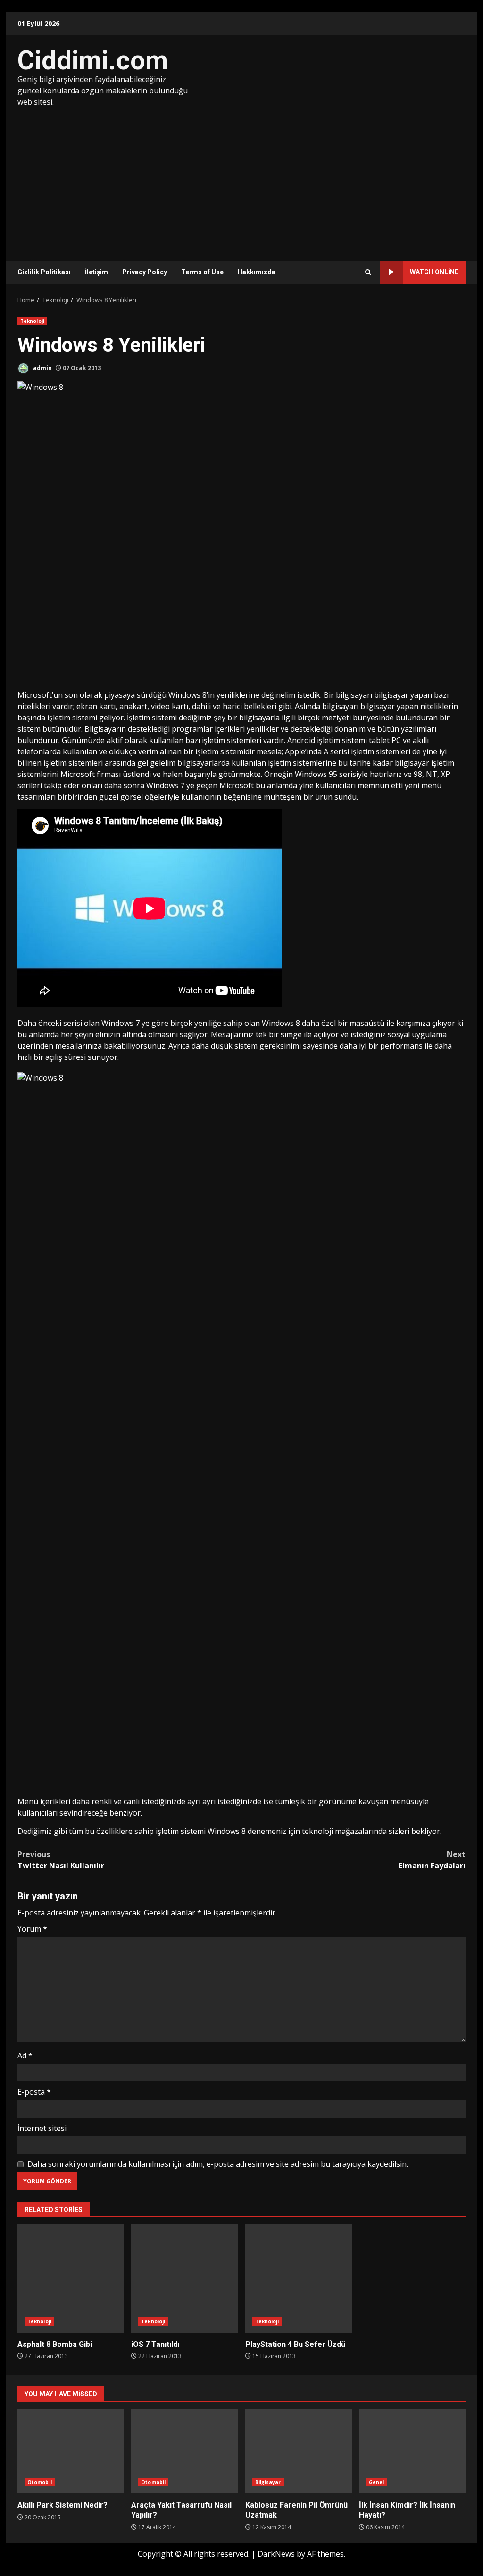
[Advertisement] (241, 178)
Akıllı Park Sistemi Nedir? (71, 2451)
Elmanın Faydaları (432, 1860)
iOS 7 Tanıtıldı (184, 2279)
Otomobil (40, 2482)
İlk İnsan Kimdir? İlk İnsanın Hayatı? (412, 2451)
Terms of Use (202, 272)
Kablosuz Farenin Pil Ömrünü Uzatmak (299, 2451)
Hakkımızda (257, 272)
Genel (377, 2482)
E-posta (34, 2092)
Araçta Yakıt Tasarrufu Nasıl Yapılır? (184, 2451)
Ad (25, 2056)
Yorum (32, 1929)
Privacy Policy (145, 272)
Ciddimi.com (93, 60)
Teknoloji (32, 321)
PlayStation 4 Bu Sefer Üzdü (299, 2279)
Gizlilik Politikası (44, 272)
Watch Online (434, 272)
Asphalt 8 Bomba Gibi (71, 2279)
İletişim (96, 272)
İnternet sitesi (42, 2128)
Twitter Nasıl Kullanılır (61, 1860)
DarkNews (276, 2554)
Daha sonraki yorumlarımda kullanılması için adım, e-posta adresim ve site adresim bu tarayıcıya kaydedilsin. (218, 2164)
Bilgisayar (268, 2482)
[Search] (368, 272)
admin (42, 368)
